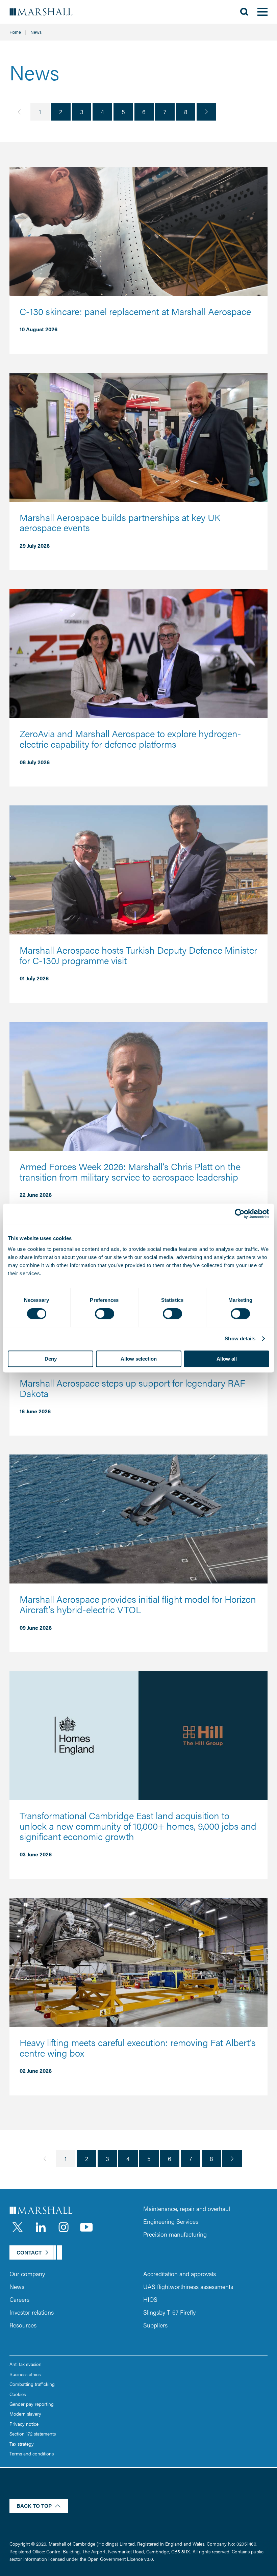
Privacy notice (24, 2424)
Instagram (64, 2227)
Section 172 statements (33, 2433)
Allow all (227, 1359)
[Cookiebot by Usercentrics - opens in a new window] (240, 1214)
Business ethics (25, 2374)
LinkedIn (41, 2227)
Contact (29, 2252)
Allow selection (139, 1359)
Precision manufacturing (175, 2234)
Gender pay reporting (32, 2404)
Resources (23, 2325)
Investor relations (32, 2312)
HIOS (150, 2299)
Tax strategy (22, 2444)
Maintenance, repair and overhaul (187, 2208)
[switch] (105, 1314)
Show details (240, 1338)
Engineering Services (171, 2221)
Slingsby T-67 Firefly (169, 2312)
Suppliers (155, 2325)
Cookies (18, 2394)
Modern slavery (25, 2414)
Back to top (34, 2506)
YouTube (86, 2227)
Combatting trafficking (32, 2384)
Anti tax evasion (26, 2364)
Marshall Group (46, 12)
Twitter (18, 2227)
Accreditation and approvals (180, 2274)
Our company (27, 2274)
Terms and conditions (32, 2453)
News (17, 2286)
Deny (51, 1359)
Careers (19, 2299)
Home (15, 32)
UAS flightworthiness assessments (188, 2286)
